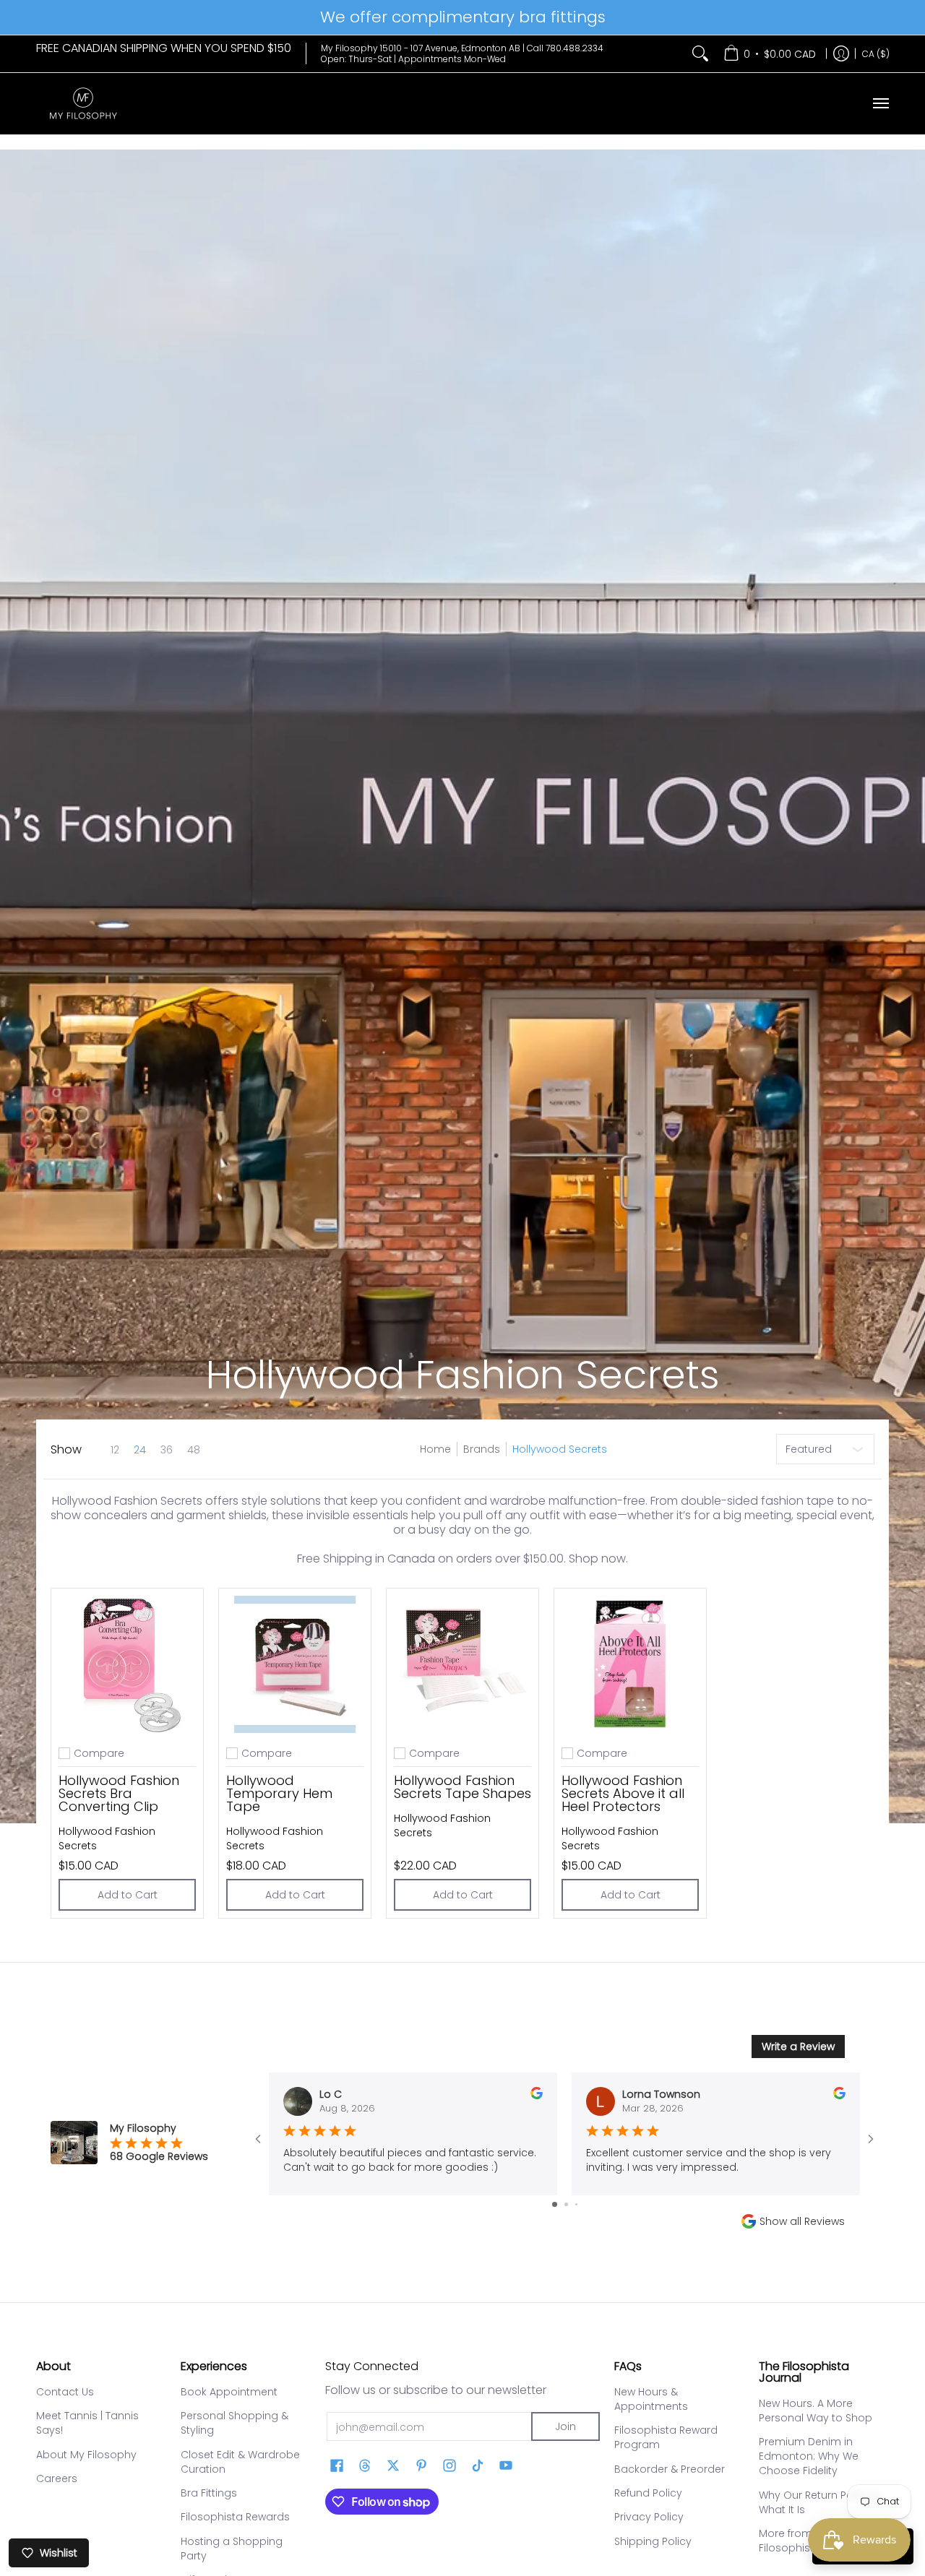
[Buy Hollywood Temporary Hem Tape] (295, 1664)
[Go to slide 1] (555, 2204)
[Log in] (841, 54)
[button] (337, 2466)
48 (194, 1450)
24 (140, 1450)
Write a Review (798, 2046)
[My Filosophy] (83, 104)
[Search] (700, 54)
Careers (57, 2478)
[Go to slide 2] (566, 2204)
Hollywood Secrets (560, 1449)
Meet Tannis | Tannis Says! (87, 2423)
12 (115, 1450)
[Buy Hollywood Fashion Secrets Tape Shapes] (462, 1664)
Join (565, 2426)
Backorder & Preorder (670, 2469)
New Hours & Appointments (651, 2399)
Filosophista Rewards (235, 2517)
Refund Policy (648, 2493)
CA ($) (876, 53)
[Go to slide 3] (576, 2204)
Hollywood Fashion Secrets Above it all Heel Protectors (623, 1793)
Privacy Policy (649, 2517)
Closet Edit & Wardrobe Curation (240, 2462)
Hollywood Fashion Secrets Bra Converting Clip (119, 1793)
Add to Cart (128, 1895)
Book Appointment (229, 2392)
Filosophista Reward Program (666, 2437)
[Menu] (880, 104)
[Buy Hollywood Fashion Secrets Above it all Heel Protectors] (630, 1664)
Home (435, 1449)
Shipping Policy (653, 2541)
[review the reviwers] (537, 2096)
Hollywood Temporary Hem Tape (279, 1793)
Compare (99, 1753)
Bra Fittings (209, 2493)
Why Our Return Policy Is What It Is (820, 2502)
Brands (482, 1449)
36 (167, 1450)
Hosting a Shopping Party (232, 2549)
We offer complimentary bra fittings (463, 17)
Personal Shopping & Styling (235, 2423)
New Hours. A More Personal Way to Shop (816, 2411)
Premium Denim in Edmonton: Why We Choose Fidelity (809, 2456)
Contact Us (65, 2392)
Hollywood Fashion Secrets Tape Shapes (462, 1787)
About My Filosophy (86, 2455)
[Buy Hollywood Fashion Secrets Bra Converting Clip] (127, 1664)
